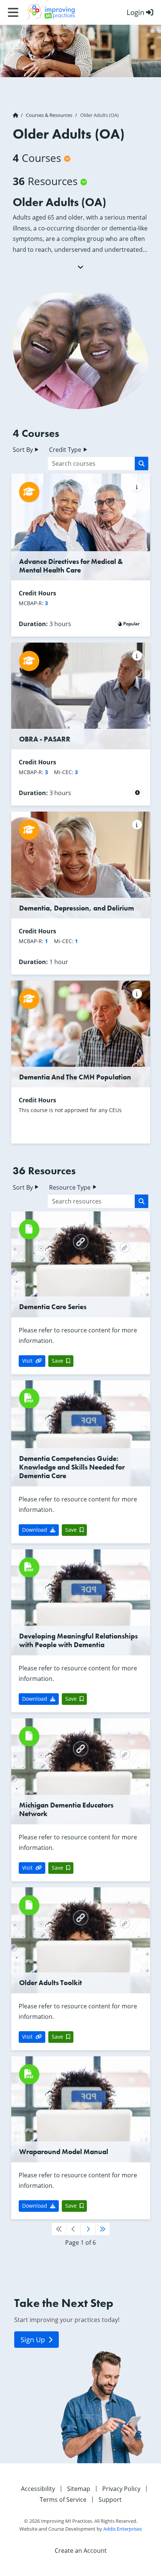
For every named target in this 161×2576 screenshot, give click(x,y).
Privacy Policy (121, 2489)
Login (136, 12)
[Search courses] (142, 463)
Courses (37, 158)
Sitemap (79, 2489)
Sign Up (34, 2340)
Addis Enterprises (123, 2529)
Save (57, 1361)
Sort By (24, 450)
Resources (45, 181)
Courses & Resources (49, 115)
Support (110, 2500)
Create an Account (81, 2551)
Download (35, 1530)
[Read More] (80, 267)
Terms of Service (63, 2500)
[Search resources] (142, 1201)
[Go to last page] (103, 2229)
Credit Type (66, 450)
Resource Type (71, 1187)
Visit (27, 1361)
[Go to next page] (88, 2229)
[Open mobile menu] (13, 12)
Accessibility (38, 2489)
